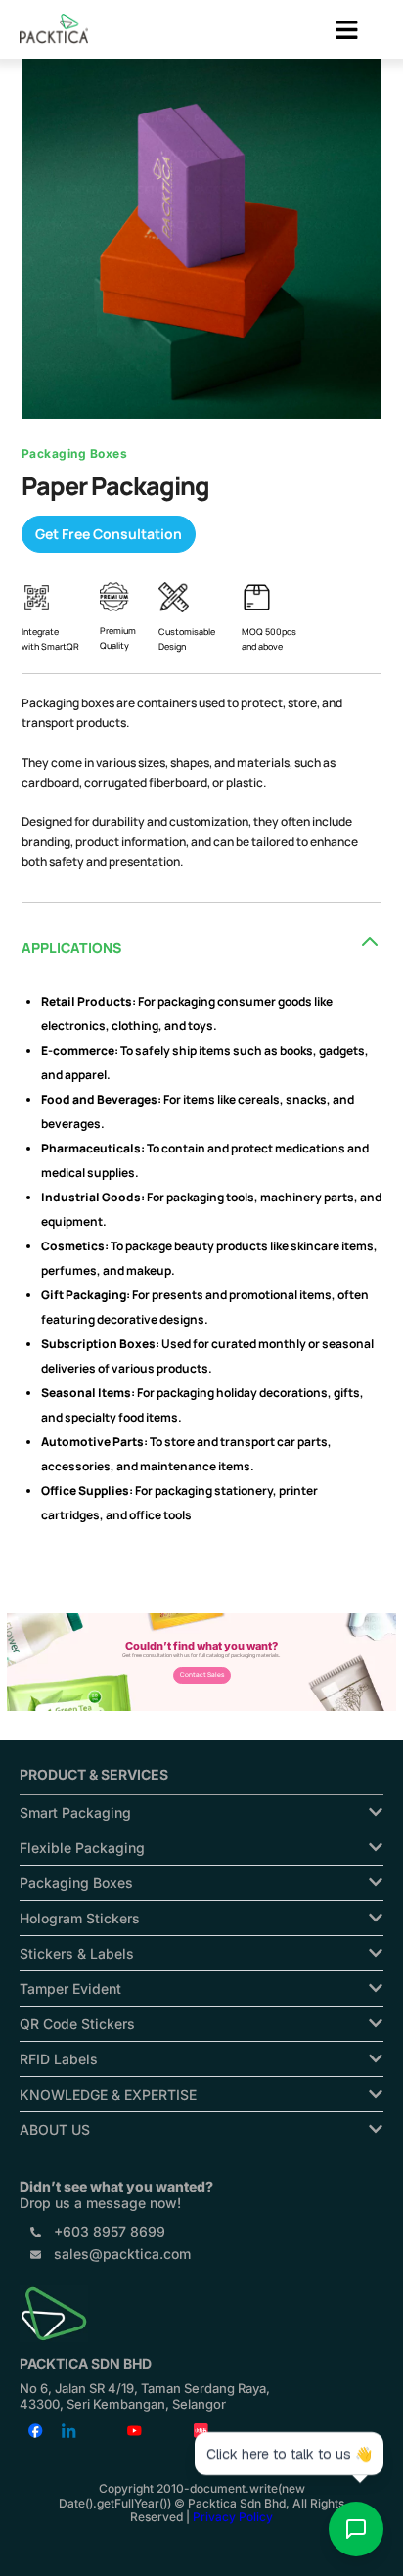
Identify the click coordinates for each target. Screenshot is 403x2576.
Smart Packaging (75, 1812)
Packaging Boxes (76, 1883)
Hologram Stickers (80, 1918)
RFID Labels (59, 2059)
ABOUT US (55, 2129)
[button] (347, 31)
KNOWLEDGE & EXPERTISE (108, 2094)
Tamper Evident (70, 1988)
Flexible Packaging (82, 1848)
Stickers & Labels (77, 1953)
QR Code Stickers (77, 2024)
